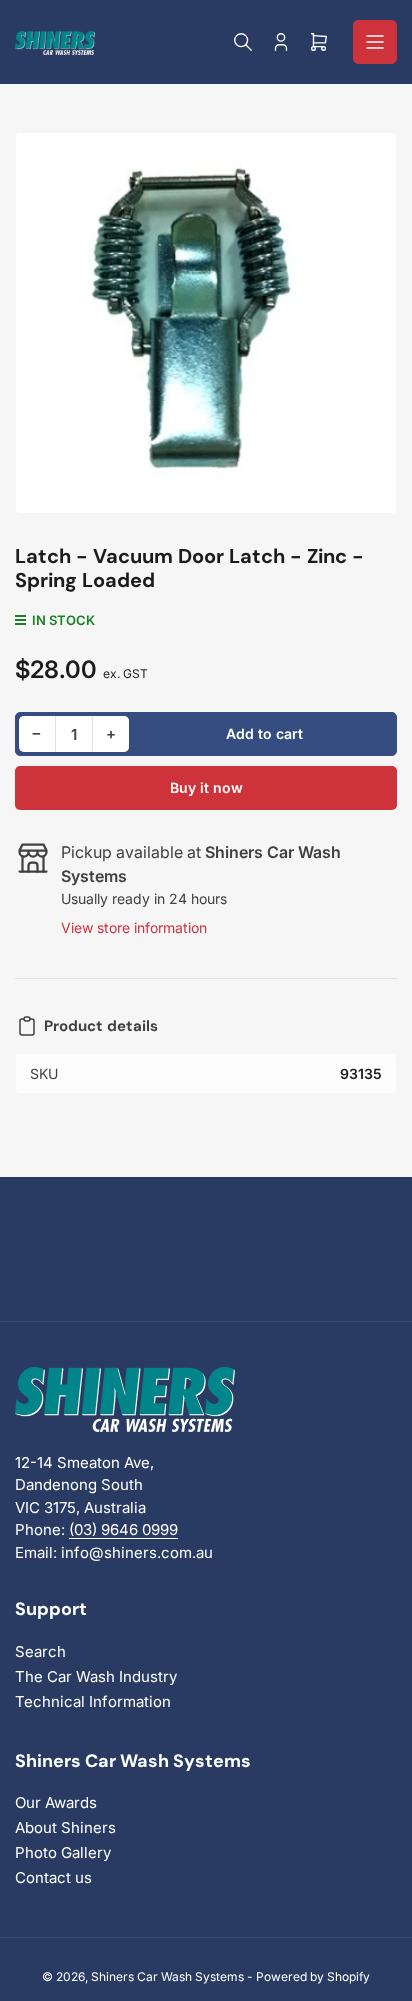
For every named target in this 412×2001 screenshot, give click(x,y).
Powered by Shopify (313, 1976)
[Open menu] (375, 42)
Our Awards (56, 1802)
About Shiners (65, 1827)
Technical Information (93, 1701)
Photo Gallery (63, 1852)
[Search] (243, 42)
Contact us (53, 1877)
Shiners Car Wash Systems (167, 1976)
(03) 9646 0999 (123, 1529)
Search (40, 1651)
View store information (134, 927)
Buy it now (206, 787)
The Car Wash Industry (96, 1676)
